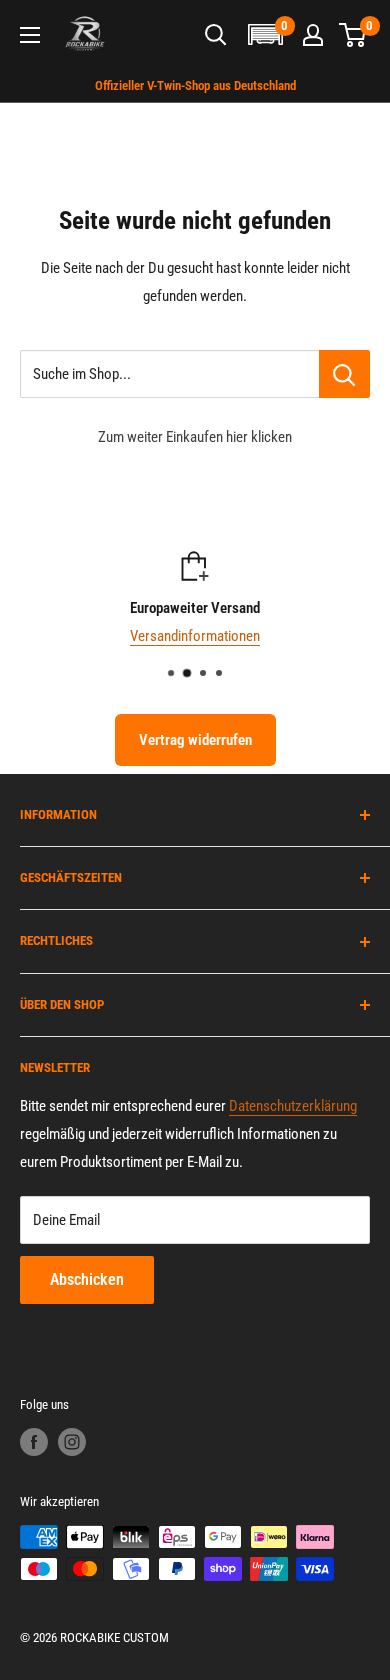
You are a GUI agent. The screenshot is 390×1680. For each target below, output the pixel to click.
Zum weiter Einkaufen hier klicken (195, 437)
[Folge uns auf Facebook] (34, 1442)
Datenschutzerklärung (293, 1106)
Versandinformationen (195, 636)
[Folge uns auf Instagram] (72, 1442)
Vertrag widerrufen (195, 740)
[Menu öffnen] (30, 35)
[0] (353, 35)
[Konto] (313, 35)
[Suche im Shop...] (344, 374)
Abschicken (87, 1279)
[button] (265, 34)
